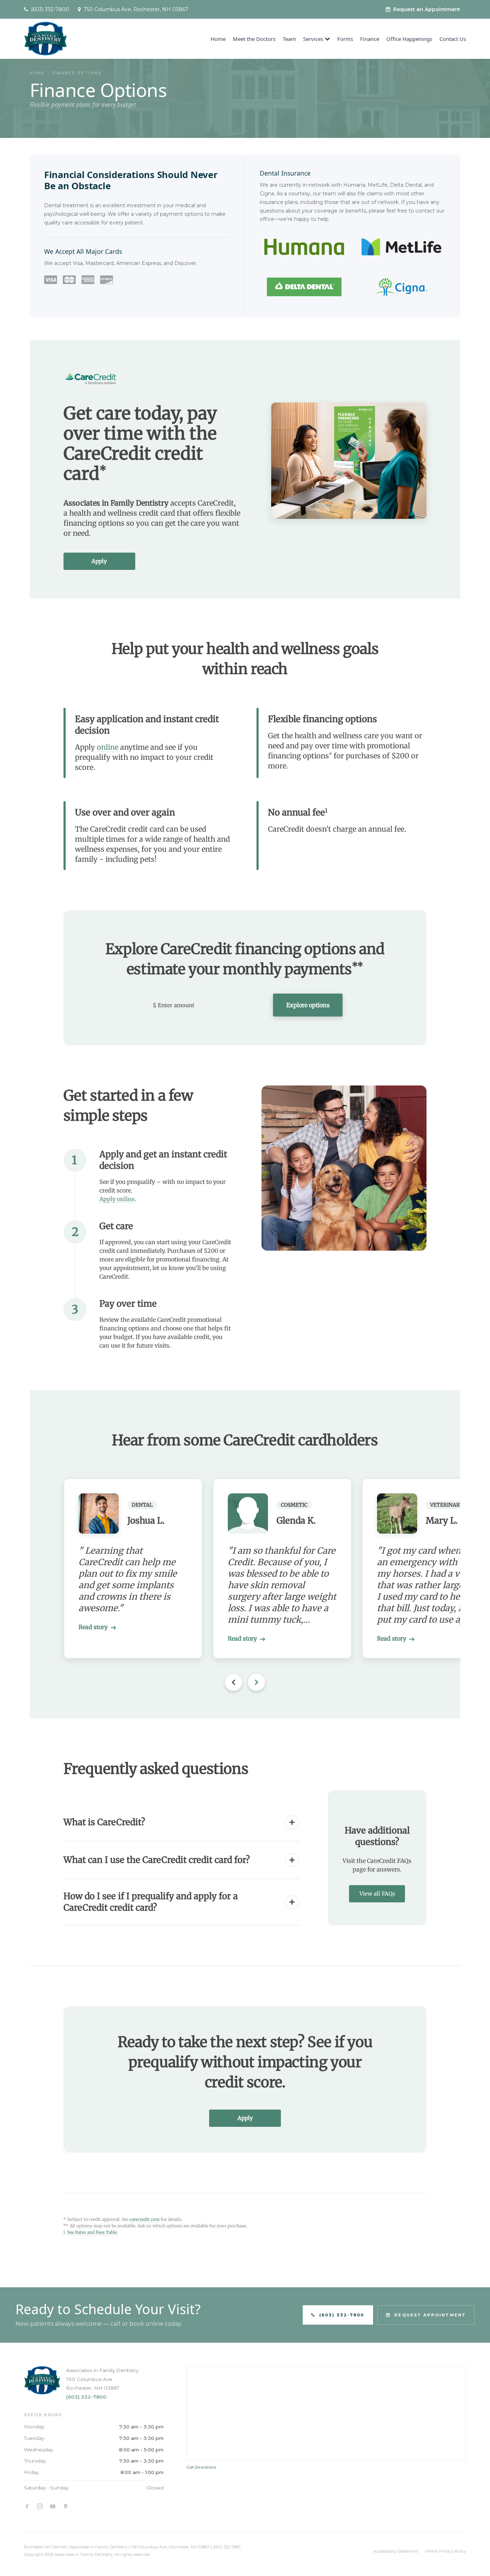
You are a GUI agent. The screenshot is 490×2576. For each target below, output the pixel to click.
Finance (370, 39)
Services (313, 39)
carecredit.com (145, 2219)
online (108, 747)
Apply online (117, 1199)
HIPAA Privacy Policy (446, 2551)
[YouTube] (53, 2506)
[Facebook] (27, 2506)
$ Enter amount (174, 1005)
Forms (345, 39)
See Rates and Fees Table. (93, 2232)
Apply (99, 561)
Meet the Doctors (254, 39)
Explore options (308, 1005)
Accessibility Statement (395, 2551)
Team (289, 39)
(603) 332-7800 (86, 2397)
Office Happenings (409, 39)
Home (218, 39)
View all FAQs (377, 1894)
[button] (256, 1682)
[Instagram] (40, 2506)
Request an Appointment (427, 9)
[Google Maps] (66, 2506)
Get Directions (201, 2467)
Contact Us (453, 39)
